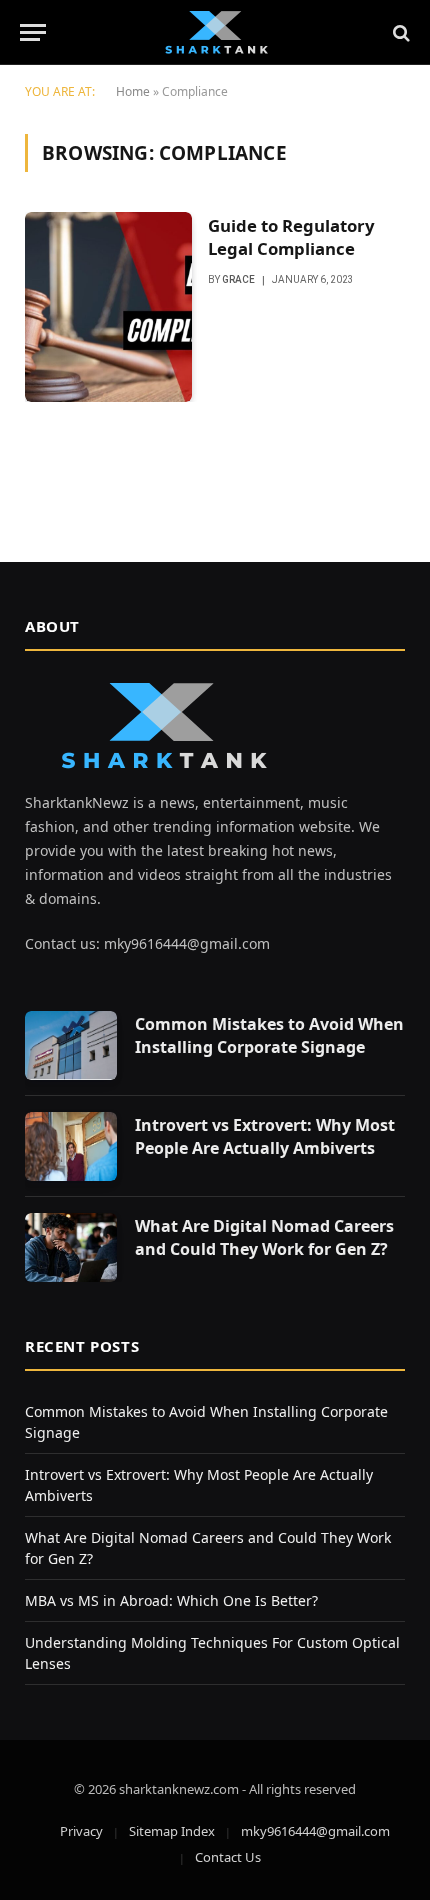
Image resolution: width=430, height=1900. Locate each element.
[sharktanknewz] (215, 32)
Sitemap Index (172, 1831)
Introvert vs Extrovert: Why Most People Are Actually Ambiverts (265, 1136)
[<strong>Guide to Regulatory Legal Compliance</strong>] (108, 307)
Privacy (81, 1831)
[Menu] (33, 32)
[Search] (399, 32)
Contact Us (228, 1857)
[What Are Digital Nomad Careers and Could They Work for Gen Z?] (71, 1247)
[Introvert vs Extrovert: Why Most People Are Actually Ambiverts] (71, 1146)
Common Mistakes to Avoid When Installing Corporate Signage (269, 1035)
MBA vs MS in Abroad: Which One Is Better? (171, 1600)
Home (133, 91)
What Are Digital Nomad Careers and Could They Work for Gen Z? (264, 1237)
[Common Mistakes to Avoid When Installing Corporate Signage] (71, 1045)
